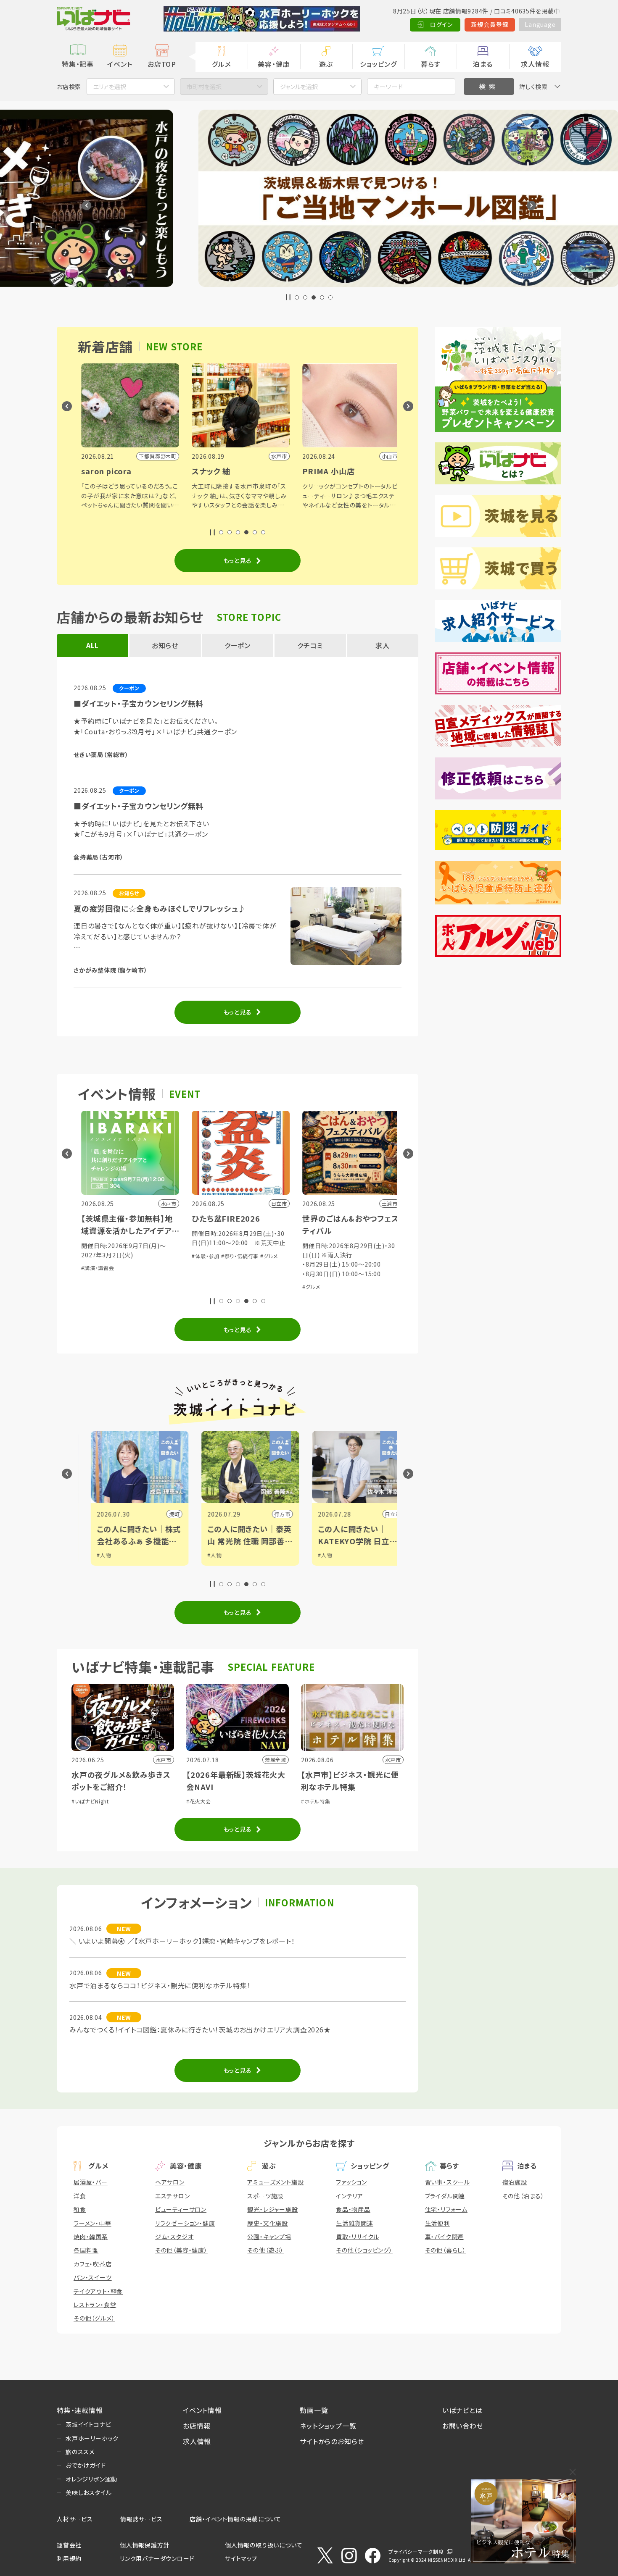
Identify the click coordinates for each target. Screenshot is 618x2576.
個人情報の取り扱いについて (264, 2545)
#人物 (91, 1555)
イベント (120, 64)
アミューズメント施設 (275, 2182)
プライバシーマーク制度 (416, 2551)
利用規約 (69, 2558)
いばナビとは (462, 2410)
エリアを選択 (110, 87)
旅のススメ (80, 2452)
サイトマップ (241, 2558)
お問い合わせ (463, 2426)
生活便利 (437, 2223)
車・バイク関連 (445, 2237)
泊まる (483, 64)
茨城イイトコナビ (88, 2424)
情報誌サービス (141, 2519)
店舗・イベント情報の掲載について (235, 2519)
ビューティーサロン (181, 2209)
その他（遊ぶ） (265, 2250)
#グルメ (266, 1256)
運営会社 (69, 2545)
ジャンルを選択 (299, 87)
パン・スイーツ (93, 2277)
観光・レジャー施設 (272, 2209)
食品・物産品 (353, 2209)
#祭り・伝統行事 (236, 1256)
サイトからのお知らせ (332, 2441)
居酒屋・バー (91, 2182)
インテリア (350, 2196)
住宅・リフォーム (446, 2209)
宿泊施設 (515, 2182)
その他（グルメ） (94, 2318)
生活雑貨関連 (355, 2223)
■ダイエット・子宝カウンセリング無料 (139, 703)
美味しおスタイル (88, 2492)
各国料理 (86, 2250)
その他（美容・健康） (181, 2250)
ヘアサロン (170, 2182)
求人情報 (535, 64)
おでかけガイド (86, 2465)
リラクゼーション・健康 (185, 2223)
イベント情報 (202, 2410)
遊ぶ (326, 64)
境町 (162, 1514)
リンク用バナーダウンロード (157, 2558)
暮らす (430, 64)
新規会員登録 (490, 24)
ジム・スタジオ (174, 2237)
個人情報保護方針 (145, 2545)
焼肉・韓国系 (91, 2237)
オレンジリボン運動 (91, 2479)
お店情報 (197, 2426)
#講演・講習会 (95, 1268)
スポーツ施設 (265, 2196)
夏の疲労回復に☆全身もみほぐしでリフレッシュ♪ (160, 908)
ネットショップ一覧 (328, 2426)
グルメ (221, 64)
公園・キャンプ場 (269, 2237)
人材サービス (75, 2519)
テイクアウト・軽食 (98, 2291)
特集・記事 (78, 64)
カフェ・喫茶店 (93, 2264)
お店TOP (162, 64)
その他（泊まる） (523, 2196)
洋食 (80, 2196)
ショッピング (378, 64)
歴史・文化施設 (268, 2223)
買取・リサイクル (357, 2237)
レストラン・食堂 (95, 2305)
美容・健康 (274, 64)
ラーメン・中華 (92, 2223)
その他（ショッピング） (364, 2250)
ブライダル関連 (445, 2196)
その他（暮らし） (446, 2250)
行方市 (269, 1514)
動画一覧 (314, 2410)
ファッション (351, 2182)
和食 (80, 2209)
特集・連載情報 (80, 2410)
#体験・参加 (203, 1256)
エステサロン (173, 2196)
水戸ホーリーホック (92, 2438)
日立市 (380, 1514)
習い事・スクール (448, 2182)
